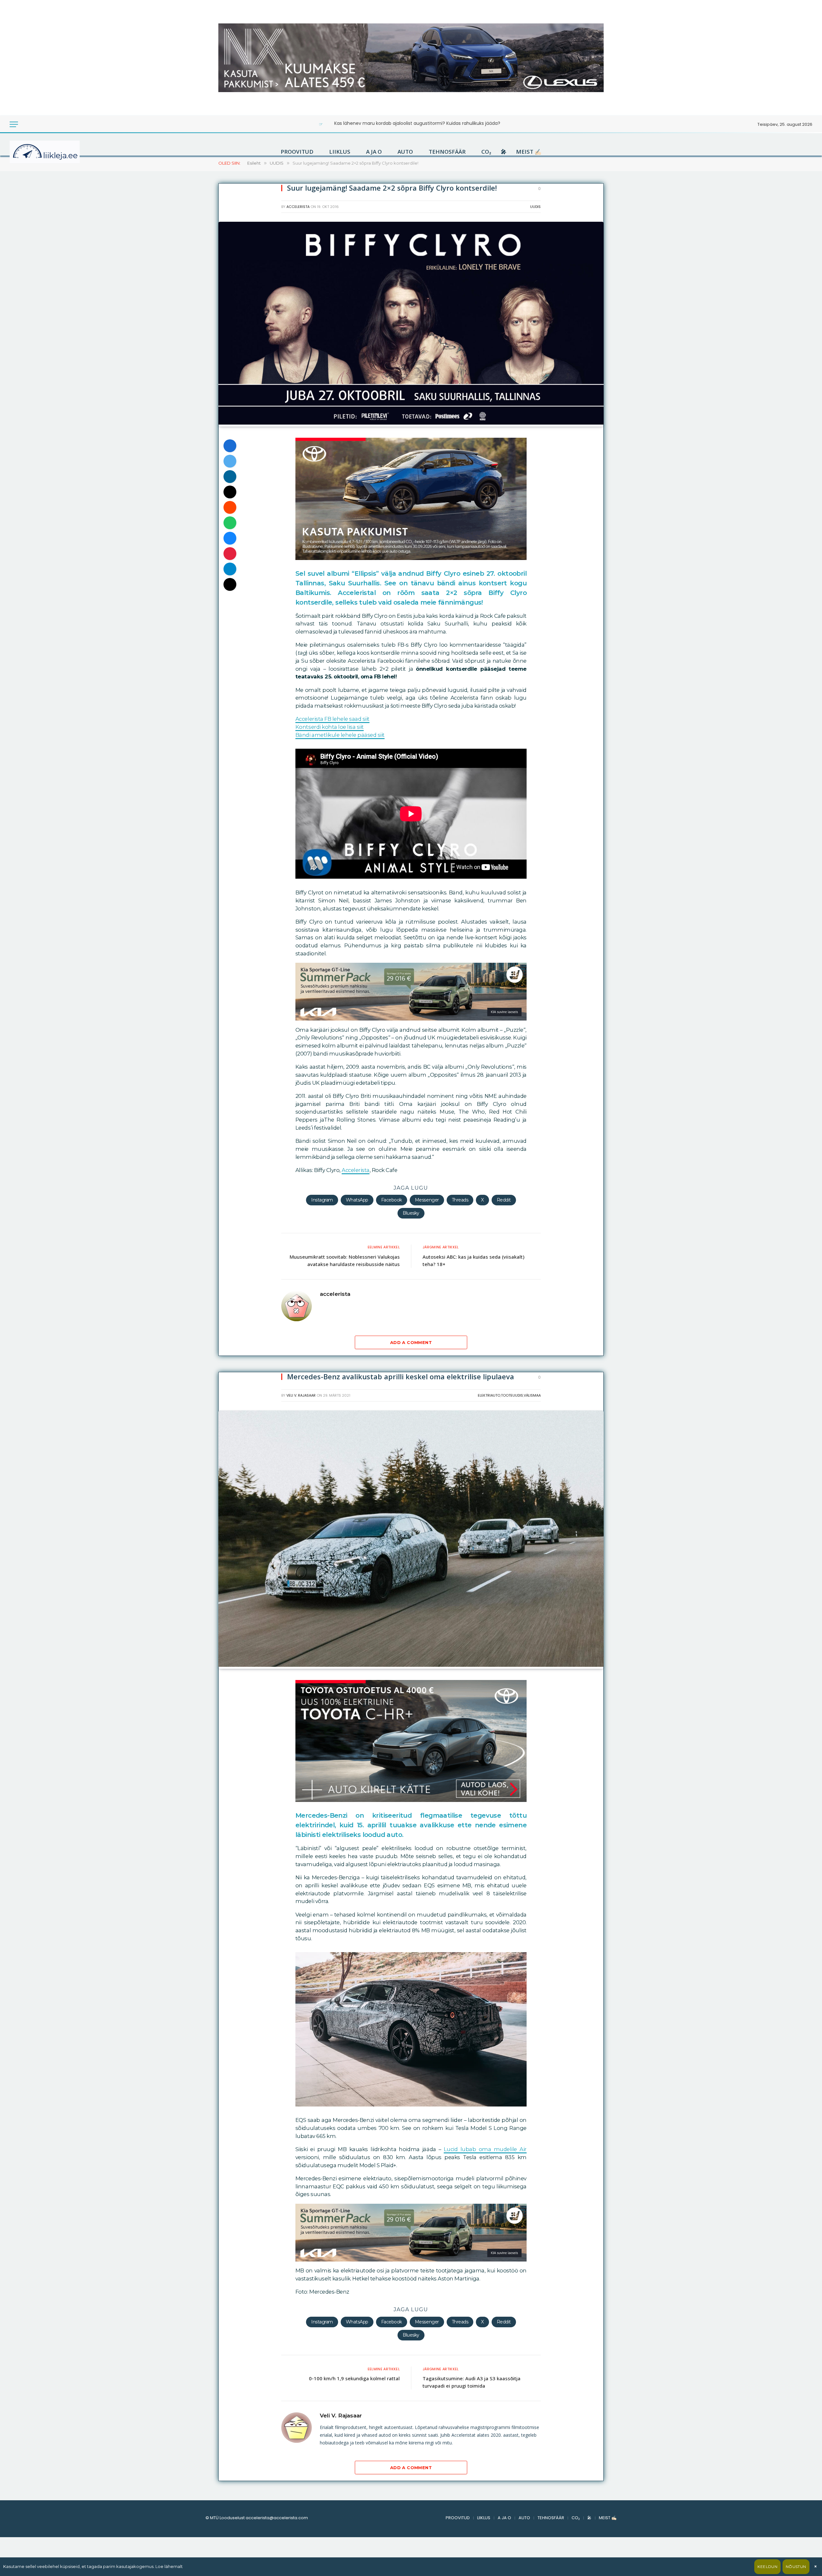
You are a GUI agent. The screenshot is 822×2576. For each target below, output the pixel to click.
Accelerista (356, 1170)
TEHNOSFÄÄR (447, 152)
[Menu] (14, 124)
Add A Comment (411, 1342)
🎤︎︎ (504, 152)
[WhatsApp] (230, 523)
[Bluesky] (230, 538)
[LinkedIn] (230, 477)
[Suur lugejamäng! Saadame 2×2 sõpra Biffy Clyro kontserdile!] (411, 423)
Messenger (427, 1200)
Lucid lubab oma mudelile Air (485, 2149)
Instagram (322, 1200)
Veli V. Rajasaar (301, 1395)
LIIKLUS (340, 152)
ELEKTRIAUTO (489, 1395)
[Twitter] (230, 461)
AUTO (405, 152)
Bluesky (411, 1213)
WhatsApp (357, 1200)
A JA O (374, 152)
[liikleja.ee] (58, 152)
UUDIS (535, 207)
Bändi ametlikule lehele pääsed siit (340, 735)
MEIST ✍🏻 (529, 152)
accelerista (298, 207)
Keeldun (767, 2567)
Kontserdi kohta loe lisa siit (330, 727)
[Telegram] (230, 569)
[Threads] (230, 584)
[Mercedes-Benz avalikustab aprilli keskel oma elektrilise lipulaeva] (411, 1665)
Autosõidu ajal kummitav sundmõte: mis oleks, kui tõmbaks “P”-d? (417, 123)
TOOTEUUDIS (512, 1395)
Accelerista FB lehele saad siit (332, 719)
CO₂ (486, 152)
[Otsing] (35, 124)
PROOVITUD (297, 152)
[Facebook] (230, 446)
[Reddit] (230, 507)
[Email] (230, 492)
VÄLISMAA (532, 1395)
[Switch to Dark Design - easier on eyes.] (26, 124)
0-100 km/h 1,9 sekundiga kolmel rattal (354, 2378)
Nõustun (796, 2567)
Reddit (504, 1200)
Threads (460, 1200)
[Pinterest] (230, 554)
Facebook (392, 1200)
